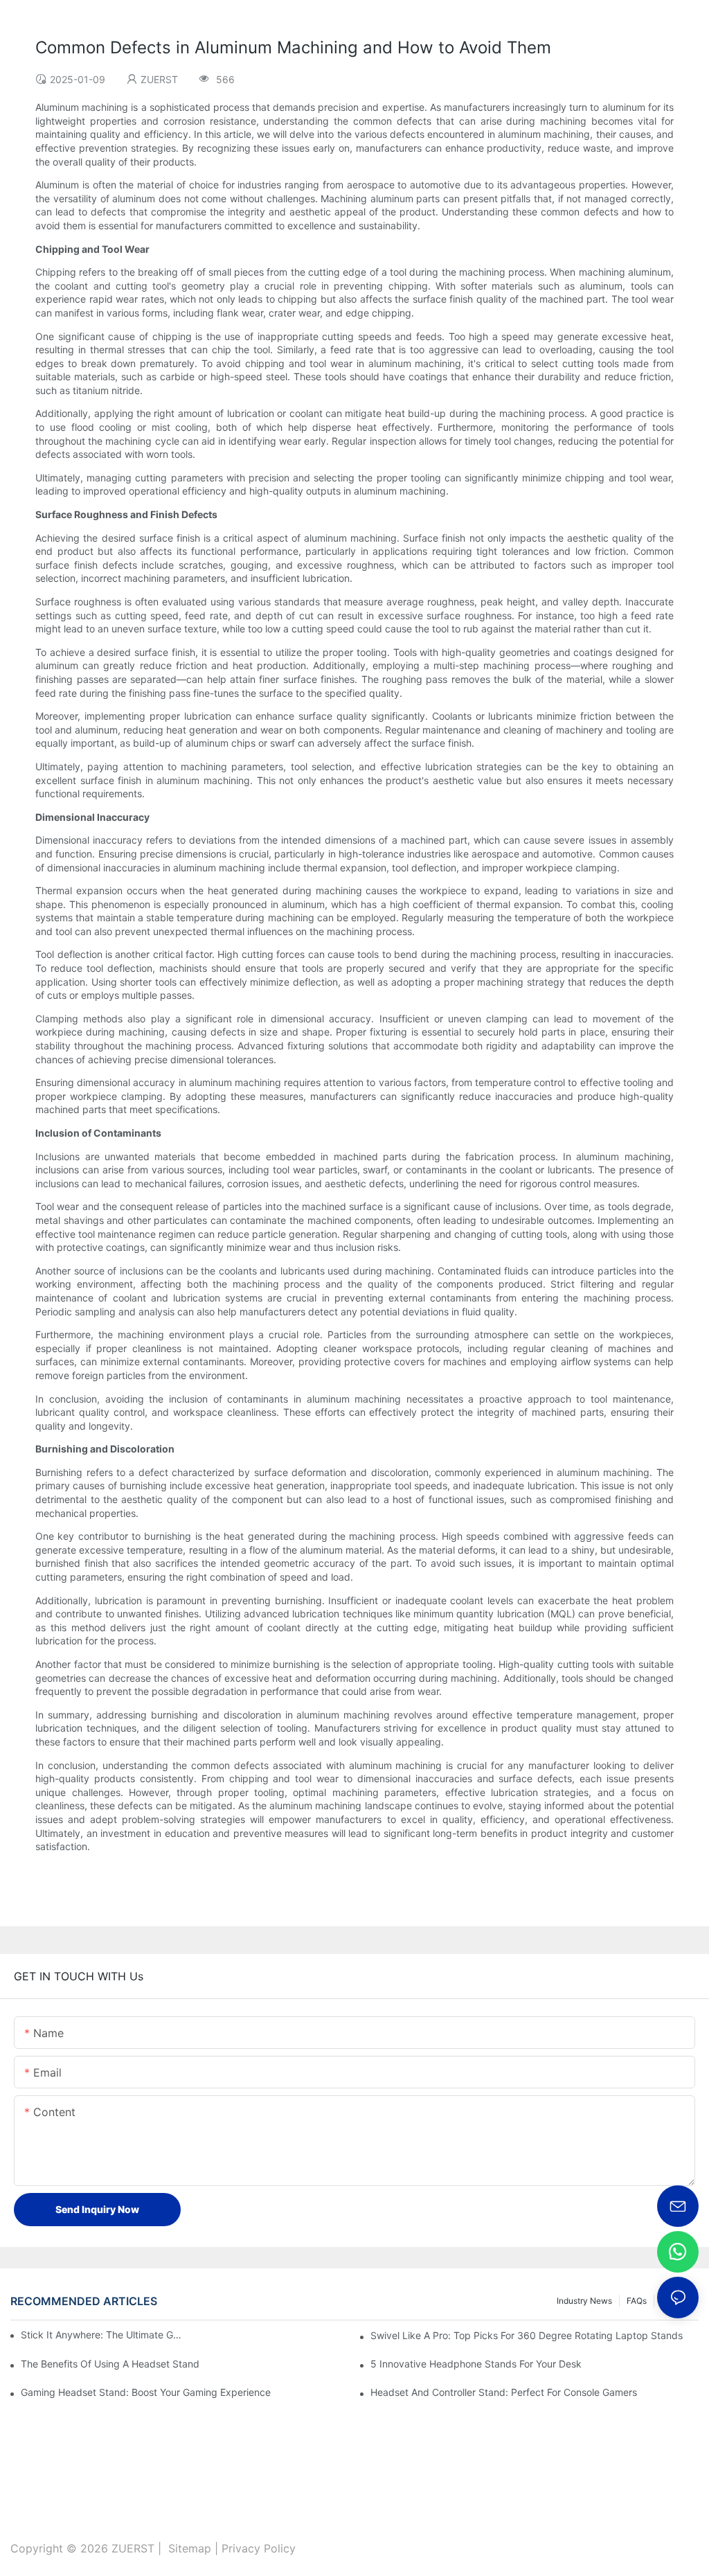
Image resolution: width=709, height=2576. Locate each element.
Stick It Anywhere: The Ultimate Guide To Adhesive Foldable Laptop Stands (104, 2335)
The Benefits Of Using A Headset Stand (110, 2364)
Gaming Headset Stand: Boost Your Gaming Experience (146, 2392)
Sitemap (190, 2548)
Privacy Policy (259, 2548)
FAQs (637, 2301)
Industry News (584, 2301)
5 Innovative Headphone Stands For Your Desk (476, 2364)
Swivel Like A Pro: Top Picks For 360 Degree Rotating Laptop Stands (527, 2335)
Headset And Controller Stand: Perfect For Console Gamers (504, 2392)
